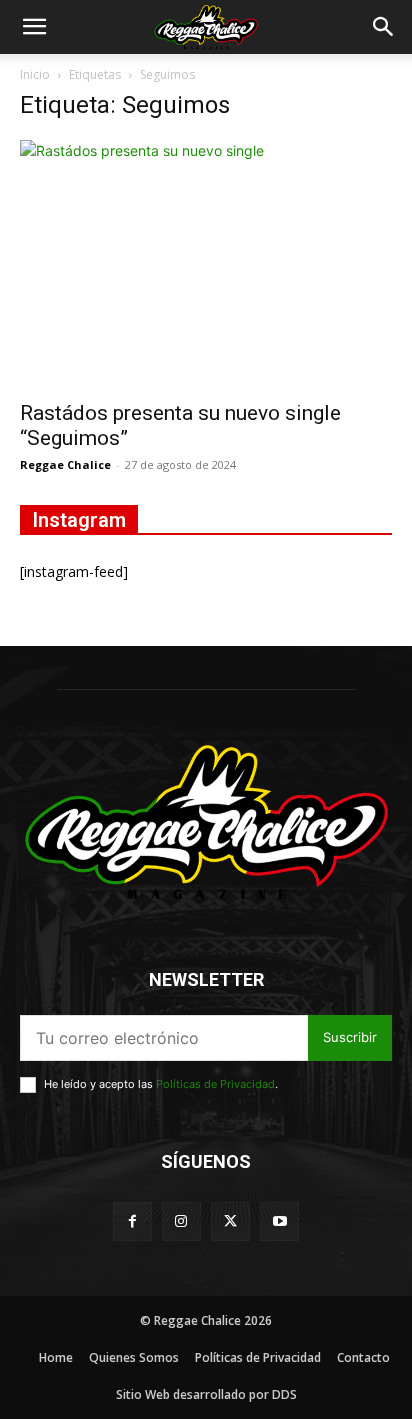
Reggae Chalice (65, 464)
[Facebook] (132, 1221)
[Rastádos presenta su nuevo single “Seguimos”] (206, 264)
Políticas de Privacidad (215, 1084)
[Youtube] (279, 1221)
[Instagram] (181, 1221)
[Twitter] (230, 1221)
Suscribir (350, 1037)
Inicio (35, 74)
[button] (34, 27)
